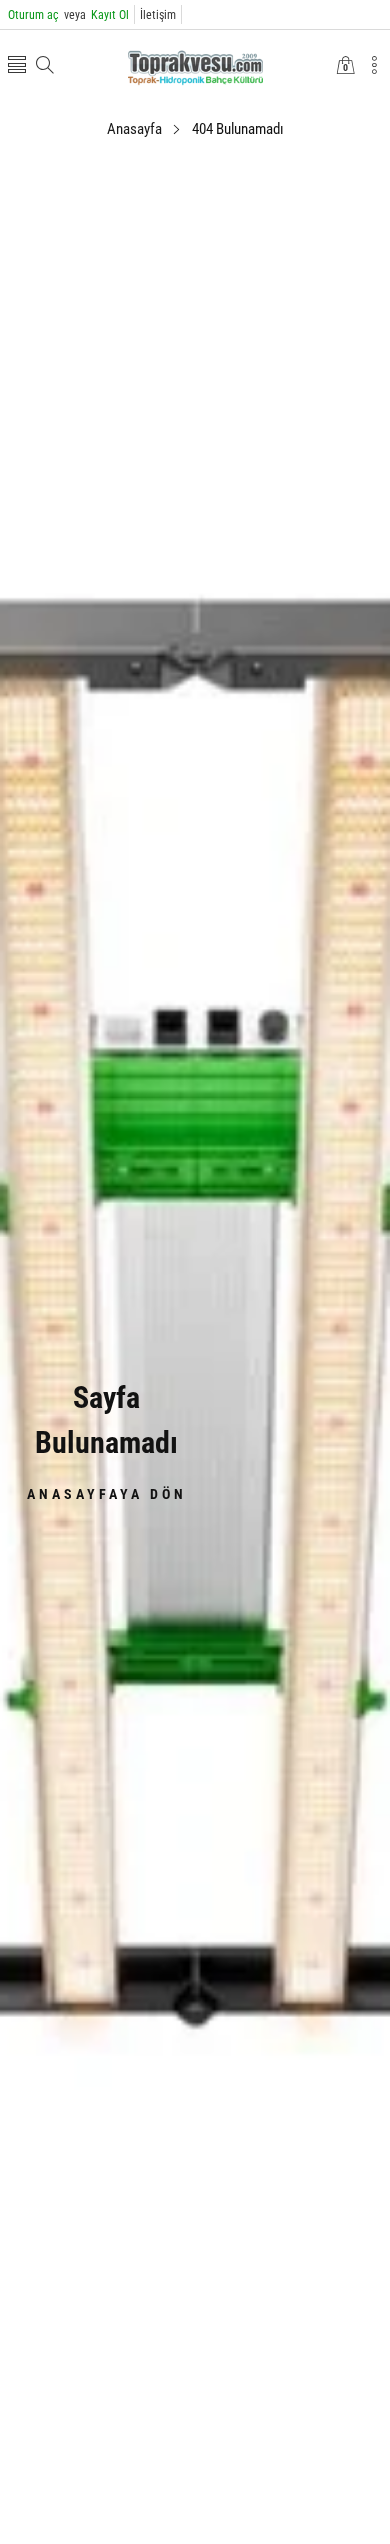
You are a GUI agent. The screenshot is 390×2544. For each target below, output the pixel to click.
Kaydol (294, 1311)
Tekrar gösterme (207, 1357)
